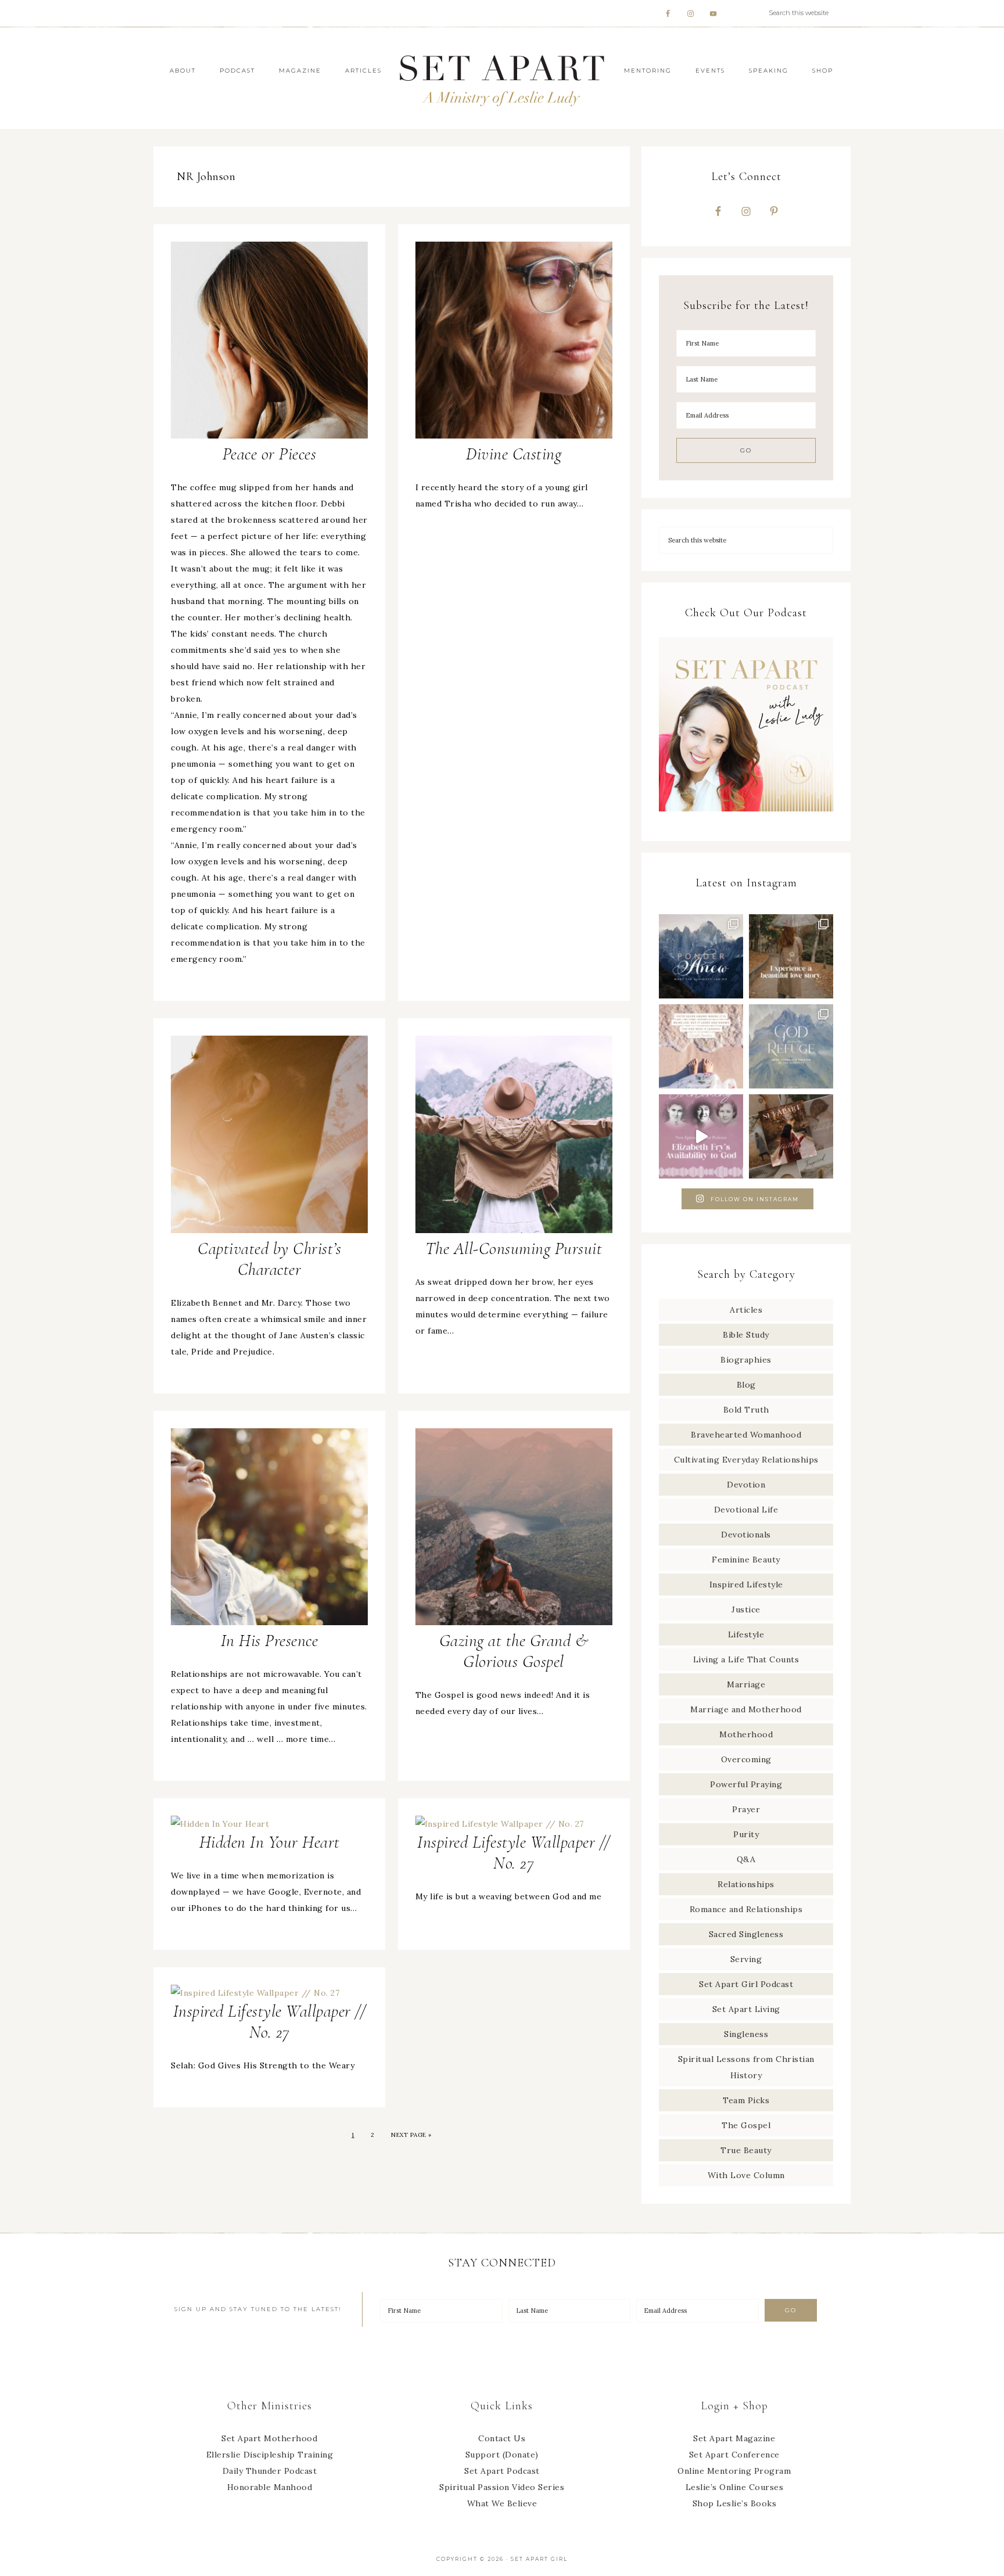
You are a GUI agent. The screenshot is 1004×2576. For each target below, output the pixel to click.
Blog (746, 1385)
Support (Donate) (502, 2455)
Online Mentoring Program (734, 2471)
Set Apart (502, 78)
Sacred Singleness (746, 1934)
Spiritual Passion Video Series (502, 2487)
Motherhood (746, 1734)
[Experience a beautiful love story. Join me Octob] (791, 956)
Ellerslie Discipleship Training (270, 2455)
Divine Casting (514, 454)
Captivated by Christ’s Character (269, 1259)
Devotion (746, 1485)
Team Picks (746, 2100)
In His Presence (270, 1641)
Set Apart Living (746, 2009)
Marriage (746, 1684)
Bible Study (746, 1335)
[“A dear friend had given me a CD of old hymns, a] (701, 956)
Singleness (746, 2034)
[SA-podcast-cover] (746, 815)
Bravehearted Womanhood (746, 1435)
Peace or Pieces (270, 454)
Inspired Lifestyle (746, 1585)
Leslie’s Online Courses (735, 2487)
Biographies (746, 1360)
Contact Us (502, 2438)
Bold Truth (746, 1410)
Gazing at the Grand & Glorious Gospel (514, 1651)
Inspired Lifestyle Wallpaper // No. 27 (514, 1853)
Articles (746, 1310)
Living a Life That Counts (746, 1659)
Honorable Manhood (270, 2487)
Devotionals (746, 1535)
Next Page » (411, 2135)
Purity (746, 1834)
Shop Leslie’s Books (735, 2503)
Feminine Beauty (746, 1560)
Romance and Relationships (746, 1909)
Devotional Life (746, 1510)
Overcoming (746, 1759)
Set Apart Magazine (734, 2438)
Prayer (746, 1809)
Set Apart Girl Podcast (746, 1984)
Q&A (746, 1859)
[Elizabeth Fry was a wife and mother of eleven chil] (701, 1136)
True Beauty (746, 2150)
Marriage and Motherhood (746, 1709)
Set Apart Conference (734, 2455)
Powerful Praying (746, 1784)
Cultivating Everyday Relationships (746, 1460)
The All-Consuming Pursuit (514, 1249)
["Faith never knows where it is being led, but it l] (701, 1046)
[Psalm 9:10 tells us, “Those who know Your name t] (791, 1046)
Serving (746, 1959)
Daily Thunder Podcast (270, 2471)
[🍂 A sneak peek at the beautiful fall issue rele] (791, 1136)
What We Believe (502, 2503)
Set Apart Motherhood (269, 2438)
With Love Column (746, 2175)
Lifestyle (746, 1634)
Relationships (746, 1884)
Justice (746, 1609)
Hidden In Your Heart (270, 1842)
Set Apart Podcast (502, 2471)
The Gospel (746, 2125)
